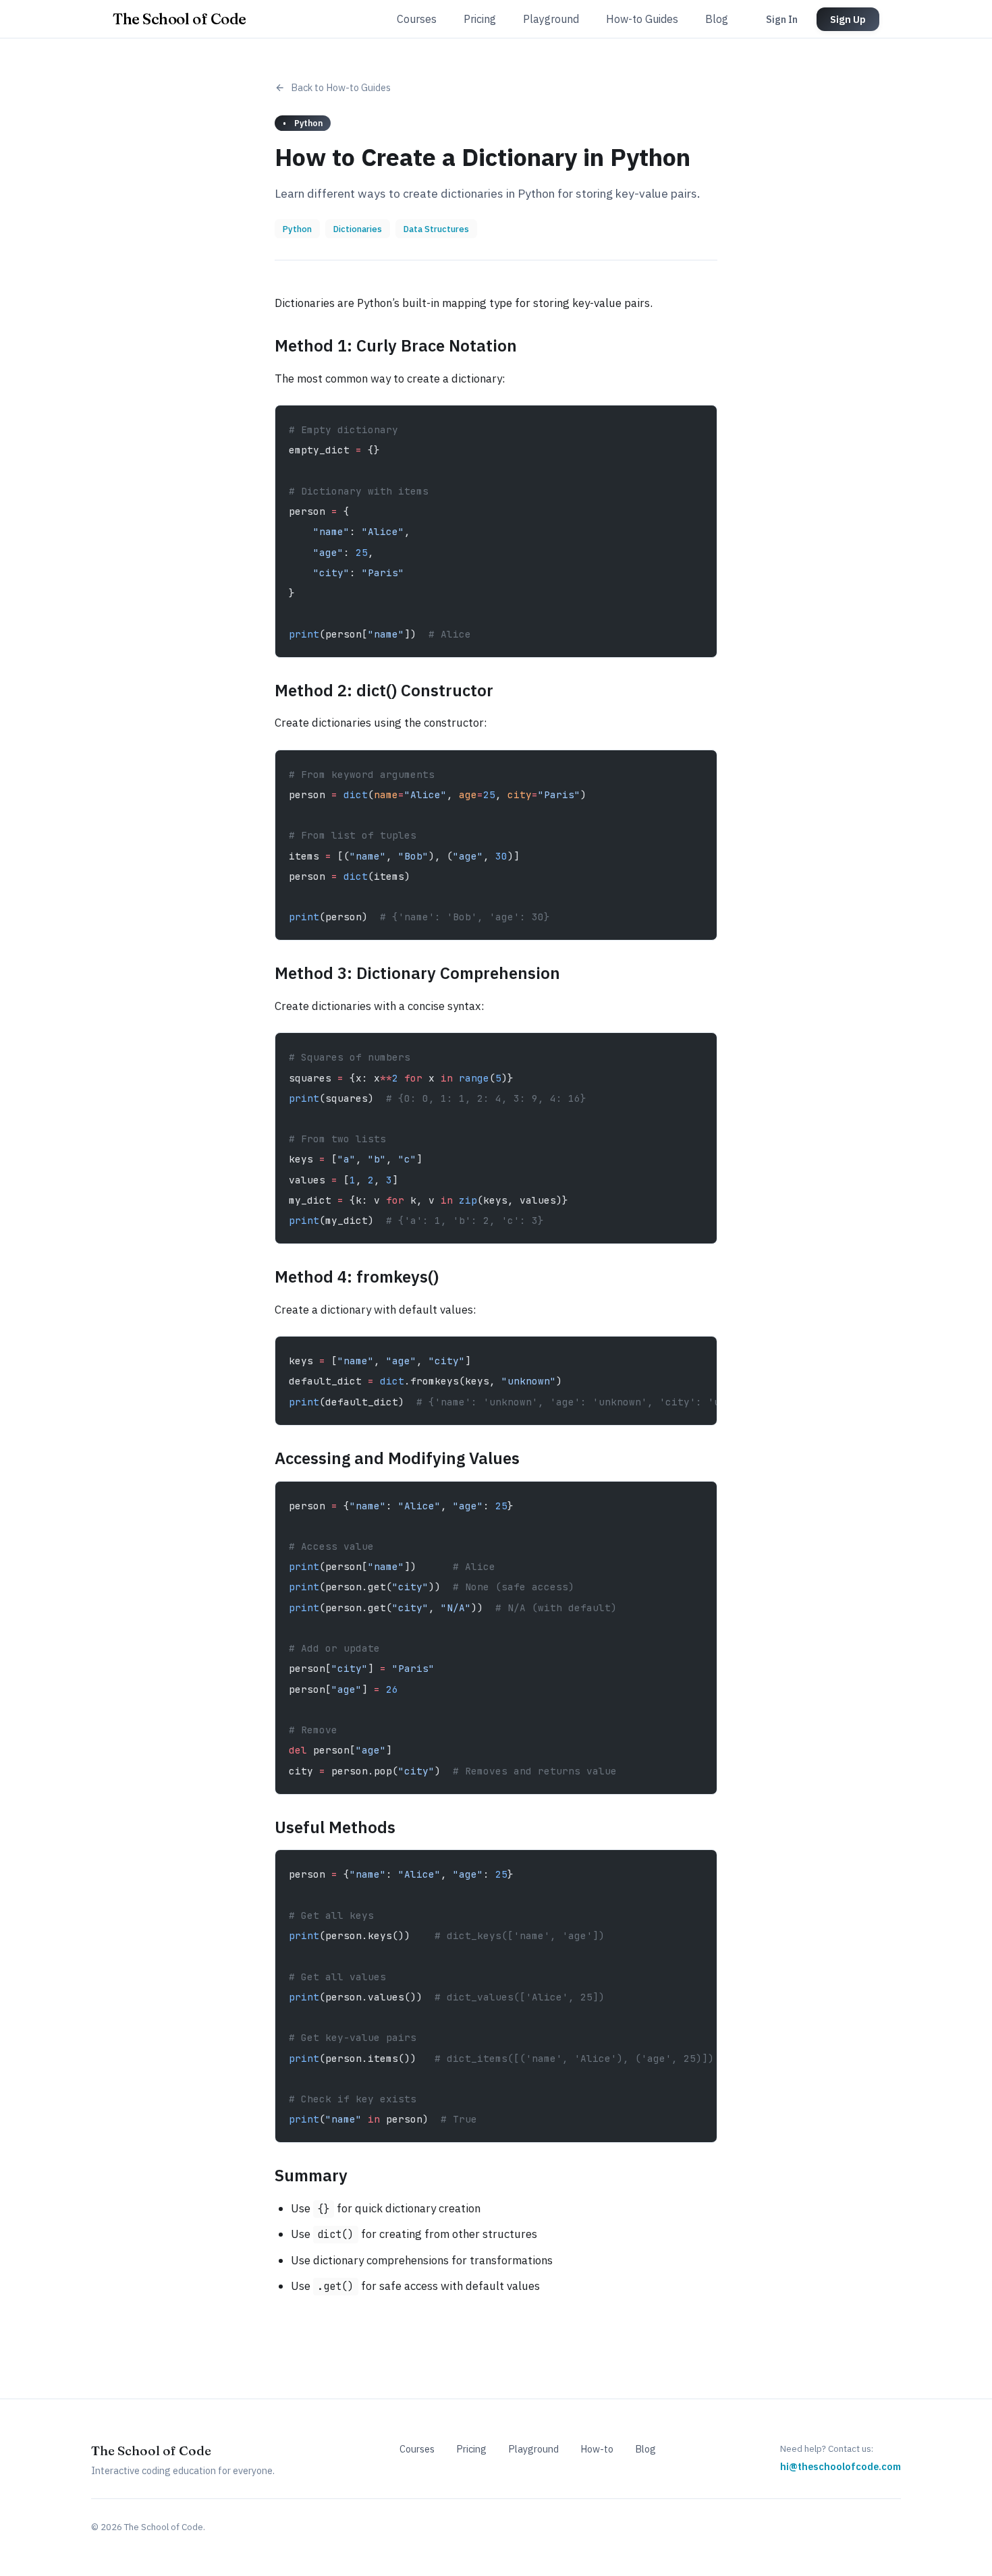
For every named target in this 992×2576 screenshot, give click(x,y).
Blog (717, 19)
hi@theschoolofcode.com (841, 2466)
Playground (551, 19)
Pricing (480, 19)
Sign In (782, 19)
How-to (597, 2449)
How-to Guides (642, 19)
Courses (417, 19)
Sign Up (848, 19)
